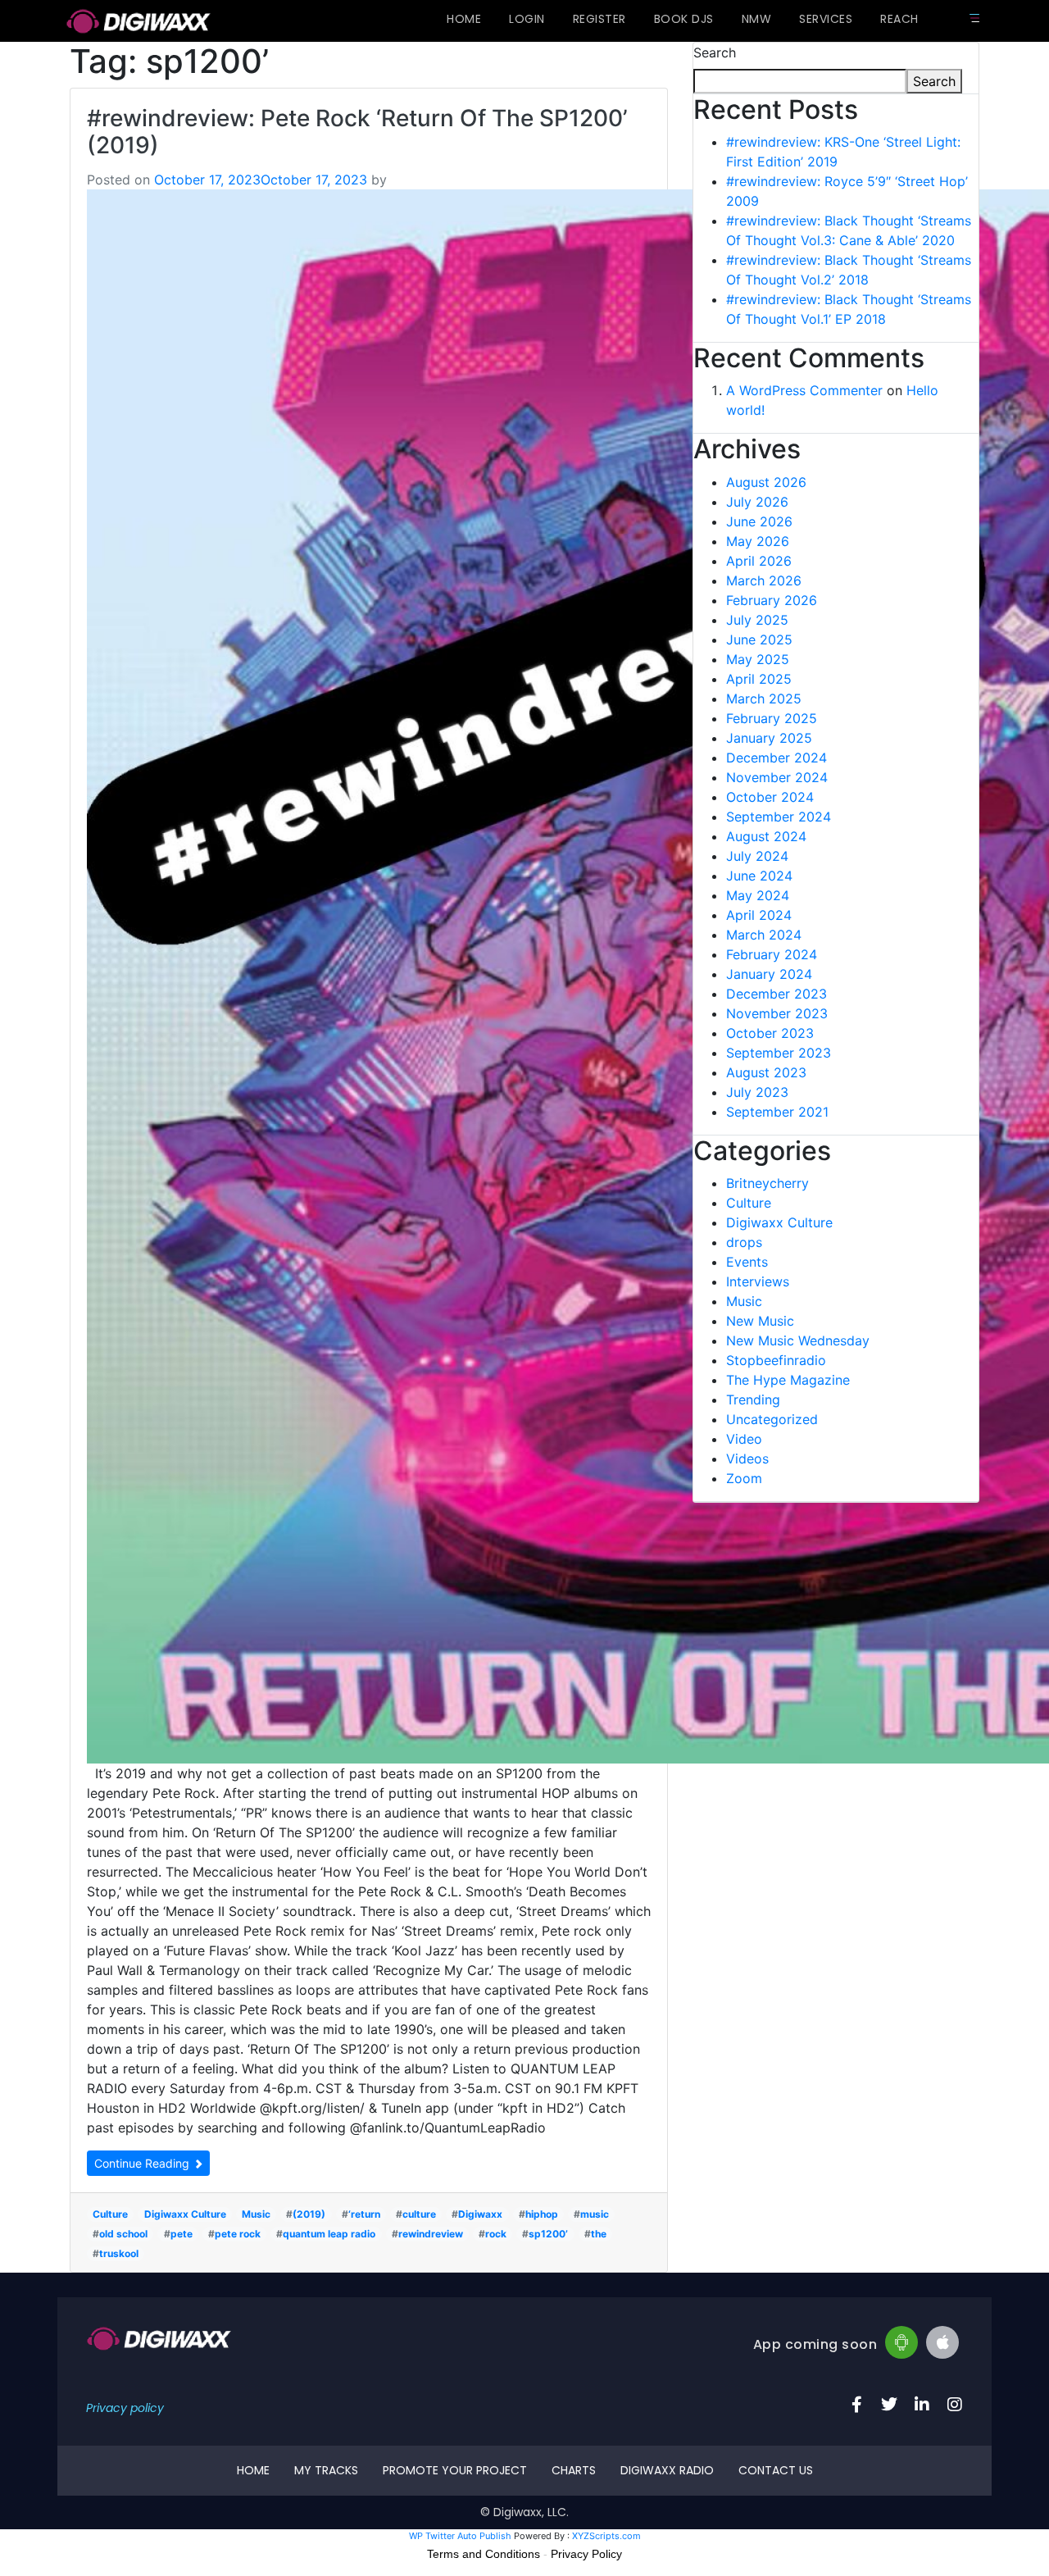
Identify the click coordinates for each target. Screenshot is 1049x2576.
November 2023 (777, 1013)
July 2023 (757, 1092)
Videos (747, 1459)
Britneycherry (767, 1183)
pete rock (238, 2234)
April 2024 (759, 915)
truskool (119, 2253)
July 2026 (757, 502)
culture (419, 2214)
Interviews (758, 1281)
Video (744, 1439)
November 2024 (777, 777)
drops (744, 1242)
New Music (760, 1321)
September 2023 (779, 1053)
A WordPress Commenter (804, 390)
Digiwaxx (480, 2214)
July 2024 (757, 856)
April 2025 (759, 679)
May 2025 (758, 659)
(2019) (309, 2214)
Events (747, 1262)
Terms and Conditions (484, 2554)
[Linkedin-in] (922, 2405)
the (599, 2234)
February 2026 (772, 600)
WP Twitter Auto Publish (460, 2536)
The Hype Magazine (788, 1380)
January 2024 (769, 974)
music (595, 2214)
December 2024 (777, 758)
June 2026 (759, 521)
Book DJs (684, 19)
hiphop (542, 2214)
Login (527, 19)
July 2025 (757, 620)
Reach (899, 19)
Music (256, 2214)
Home (464, 19)
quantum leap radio (329, 2234)
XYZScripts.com (606, 2536)
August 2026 (766, 482)
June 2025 (759, 639)
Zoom (744, 1478)
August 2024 (766, 836)
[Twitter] (889, 2405)
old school (123, 2234)
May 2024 (758, 895)
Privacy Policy (586, 2554)
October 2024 (770, 797)
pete (182, 2234)
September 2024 (779, 817)
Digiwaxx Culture (185, 2214)
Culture (110, 2214)
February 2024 (772, 954)
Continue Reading (143, 2163)
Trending (753, 1400)
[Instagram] (955, 2405)
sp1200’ (548, 2234)
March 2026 (764, 580)
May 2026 (758, 541)
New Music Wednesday (798, 1340)
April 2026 (759, 561)
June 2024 (759, 876)
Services (826, 19)
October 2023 (770, 1033)
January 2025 (769, 738)
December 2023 (777, 994)
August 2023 (766, 1072)
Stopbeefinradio (776, 1360)
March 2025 (764, 699)
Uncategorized (772, 1419)
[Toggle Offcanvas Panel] (974, 18)
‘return (364, 2214)
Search (715, 52)
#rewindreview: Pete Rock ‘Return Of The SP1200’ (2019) (357, 132)
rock (496, 2234)
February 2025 (772, 718)
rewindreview (431, 2234)
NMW (757, 19)
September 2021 (777, 1112)
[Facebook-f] (856, 2405)
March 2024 (764, 935)
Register (599, 19)
